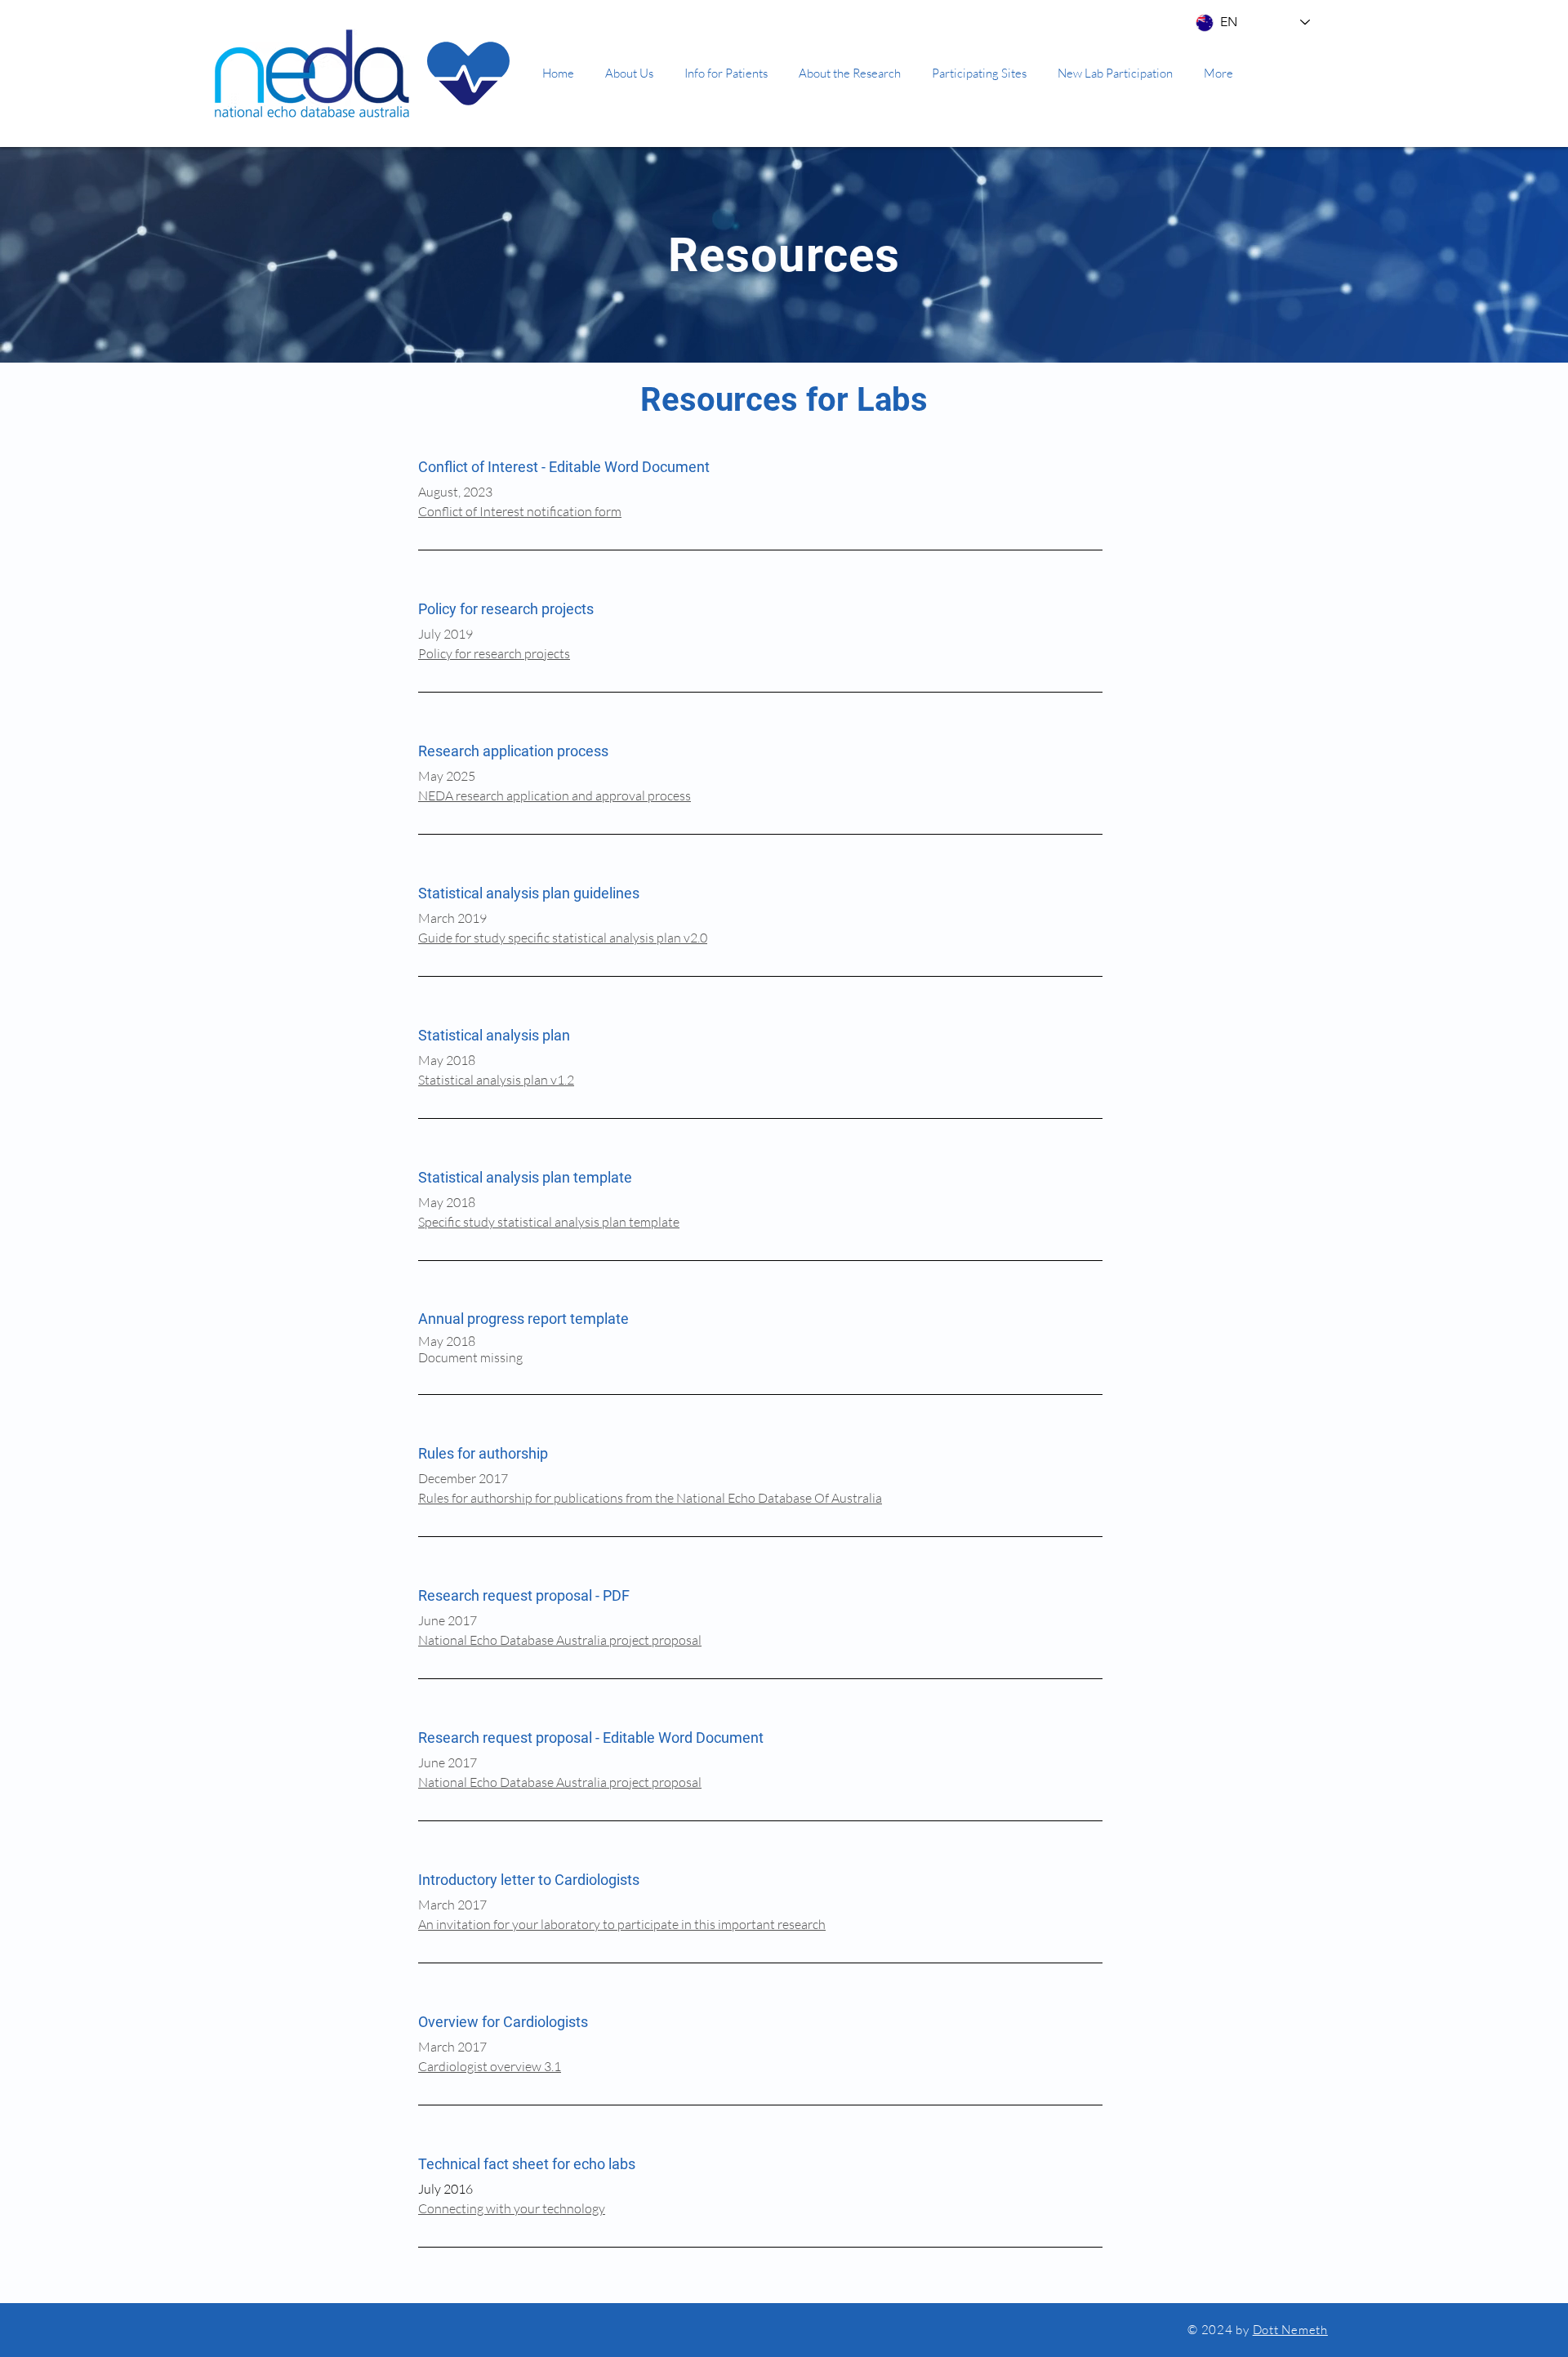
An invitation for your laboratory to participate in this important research (622, 1924)
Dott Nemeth (1290, 2330)
